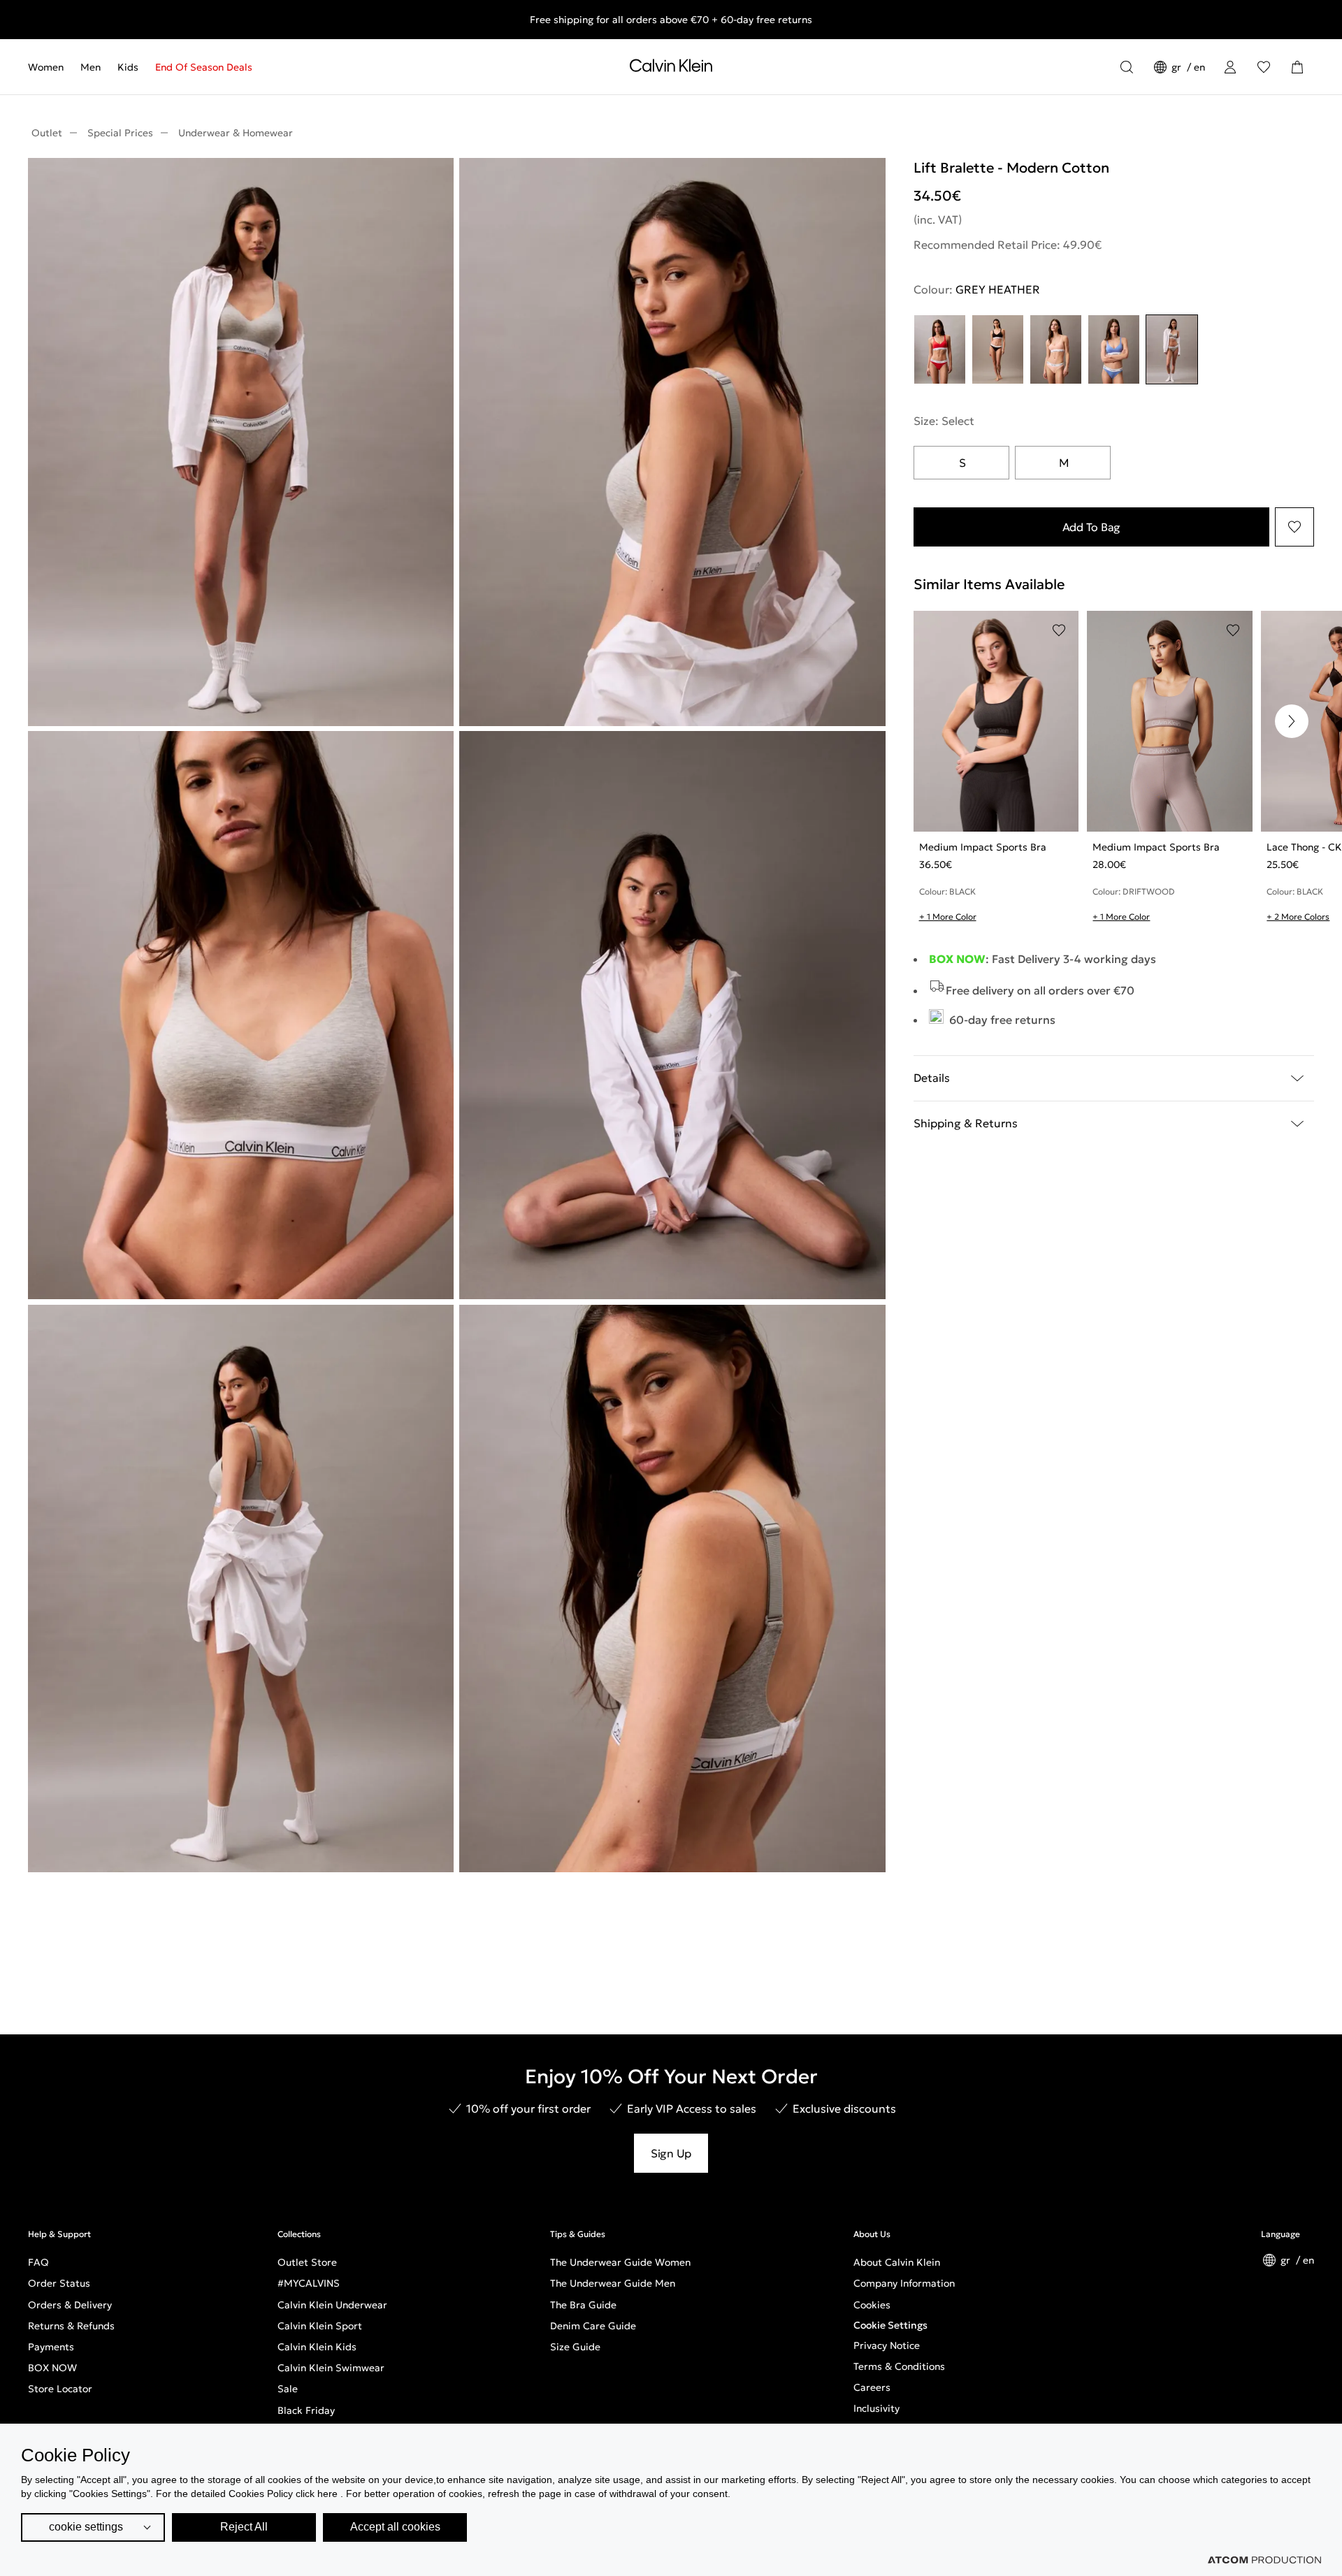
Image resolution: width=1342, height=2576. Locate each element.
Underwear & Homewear (236, 133)
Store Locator (60, 2389)
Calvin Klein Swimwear (331, 2368)
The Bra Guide (583, 2305)
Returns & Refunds (71, 2326)
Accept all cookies (395, 2527)
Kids (128, 67)
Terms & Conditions (899, 2366)
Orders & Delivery (70, 2305)
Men (91, 67)
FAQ (38, 2262)
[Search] (1127, 67)
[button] (1292, 721)
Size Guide (575, 2347)
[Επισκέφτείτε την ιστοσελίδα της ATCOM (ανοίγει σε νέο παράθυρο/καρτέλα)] (1264, 2560)
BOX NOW (52, 2368)
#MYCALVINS (309, 2283)
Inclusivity (876, 2408)
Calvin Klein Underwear (332, 2305)
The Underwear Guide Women (620, 2262)
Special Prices (120, 133)
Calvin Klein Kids (317, 2347)
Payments (51, 2347)
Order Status (59, 2283)
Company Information (904, 2283)
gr (1178, 67)
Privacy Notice (887, 2345)
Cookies (872, 2305)
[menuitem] (50, 67)
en (1199, 67)
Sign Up (671, 2153)
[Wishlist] (1264, 67)
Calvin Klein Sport (320, 2326)
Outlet (47, 133)
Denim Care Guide (593, 2326)
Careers (872, 2387)
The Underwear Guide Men (613, 2283)
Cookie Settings (890, 2325)
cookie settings (86, 2527)
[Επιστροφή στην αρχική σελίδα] (671, 68)
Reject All (244, 2527)
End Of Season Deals (204, 67)
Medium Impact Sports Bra (983, 847)
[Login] (1230, 67)
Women (46, 67)
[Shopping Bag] (1297, 67)
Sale (288, 2389)
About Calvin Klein (897, 2262)
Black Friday (306, 2410)
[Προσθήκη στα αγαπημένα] (1294, 527)
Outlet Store (307, 2262)
